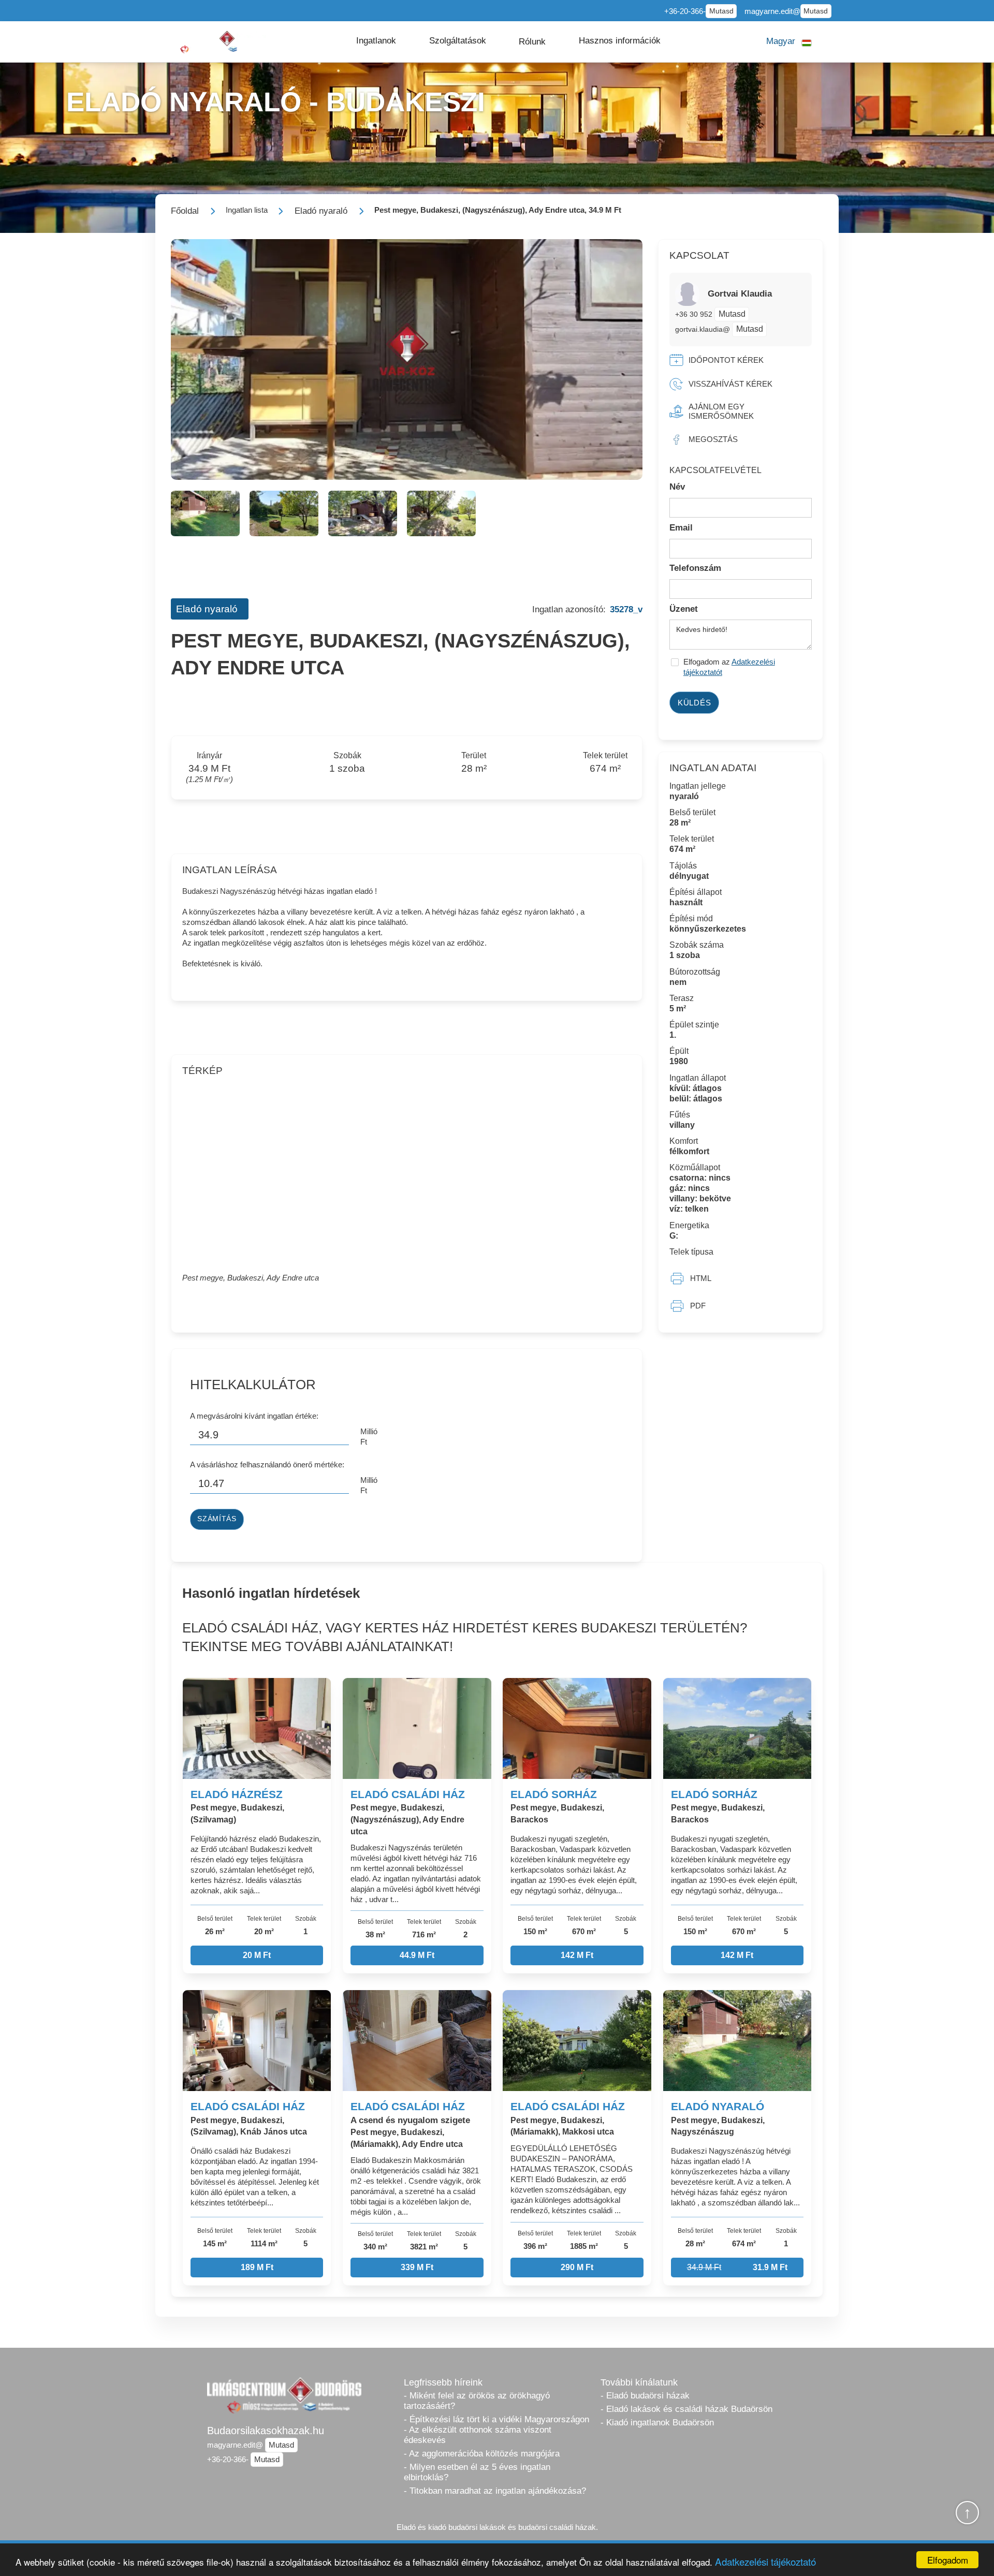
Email (681, 528)
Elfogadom (948, 2560)
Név (677, 487)
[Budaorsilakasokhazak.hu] (217, 42)
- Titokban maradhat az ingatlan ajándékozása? (495, 2491)
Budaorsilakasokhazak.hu (266, 2431)
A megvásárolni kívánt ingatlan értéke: (254, 1416)
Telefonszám (695, 568)
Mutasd (721, 11)
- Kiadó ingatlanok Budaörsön (657, 2423)
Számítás (217, 1519)
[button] (376, 41)
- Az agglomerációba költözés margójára (482, 2454)
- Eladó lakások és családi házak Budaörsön (686, 2409)
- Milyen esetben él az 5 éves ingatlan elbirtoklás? (477, 2472)
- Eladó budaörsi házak (645, 2396)
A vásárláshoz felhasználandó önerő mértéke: (267, 1464)
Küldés (695, 703)
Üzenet (684, 609)
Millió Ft (369, 1437)
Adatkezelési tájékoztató (765, 2561)
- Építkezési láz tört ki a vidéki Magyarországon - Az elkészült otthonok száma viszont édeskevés (496, 2430)
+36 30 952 (695, 314)
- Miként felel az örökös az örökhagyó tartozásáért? (477, 2401)
